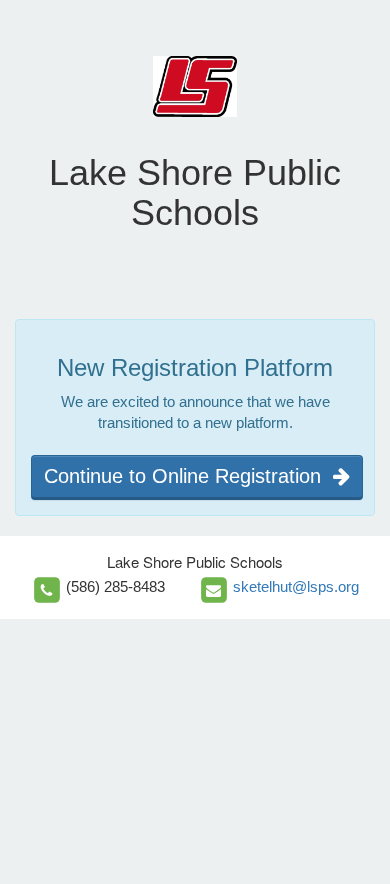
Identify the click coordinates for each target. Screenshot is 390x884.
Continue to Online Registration (188, 476)
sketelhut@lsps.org (296, 586)
